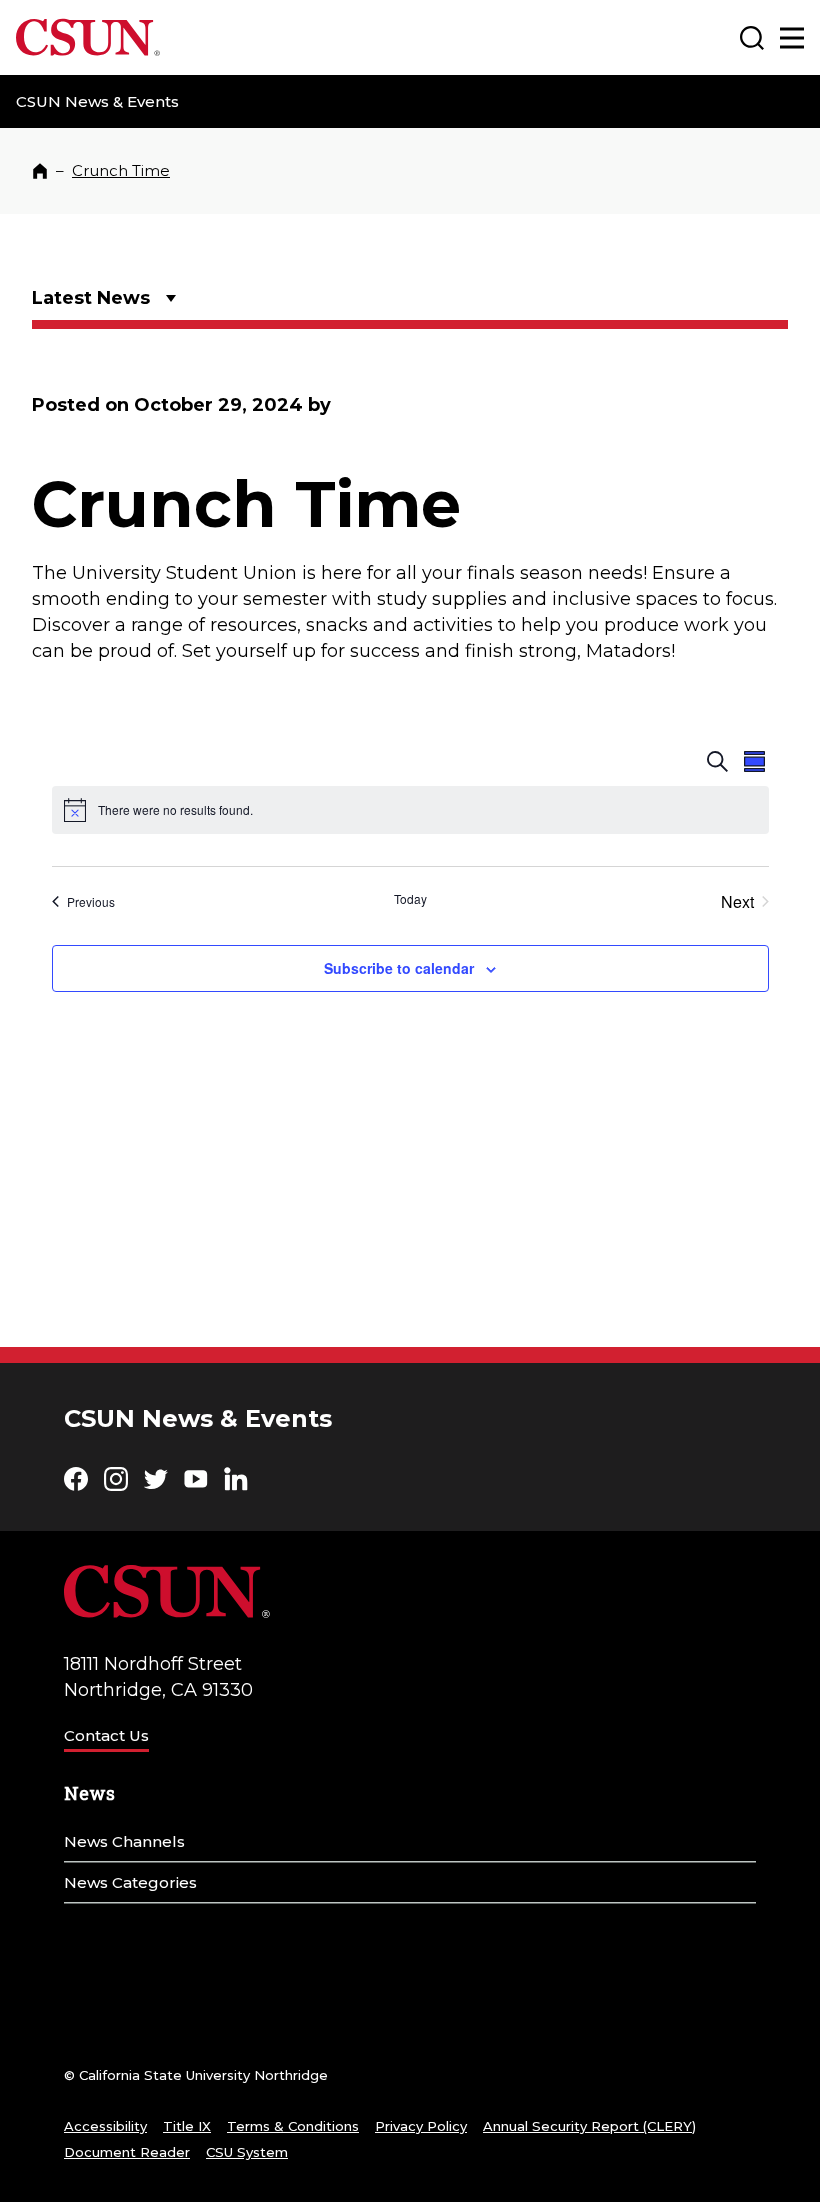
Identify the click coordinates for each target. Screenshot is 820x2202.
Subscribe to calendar (399, 968)
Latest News (91, 298)
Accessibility (105, 2126)
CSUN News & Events (97, 101)
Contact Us (106, 1735)
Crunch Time (121, 170)
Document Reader (127, 2152)
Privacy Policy (421, 2126)
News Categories (130, 1882)
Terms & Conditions (293, 2126)
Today (410, 899)
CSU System (247, 2152)
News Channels (124, 1841)
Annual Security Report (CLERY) (589, 2126)
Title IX (187, 2126)
